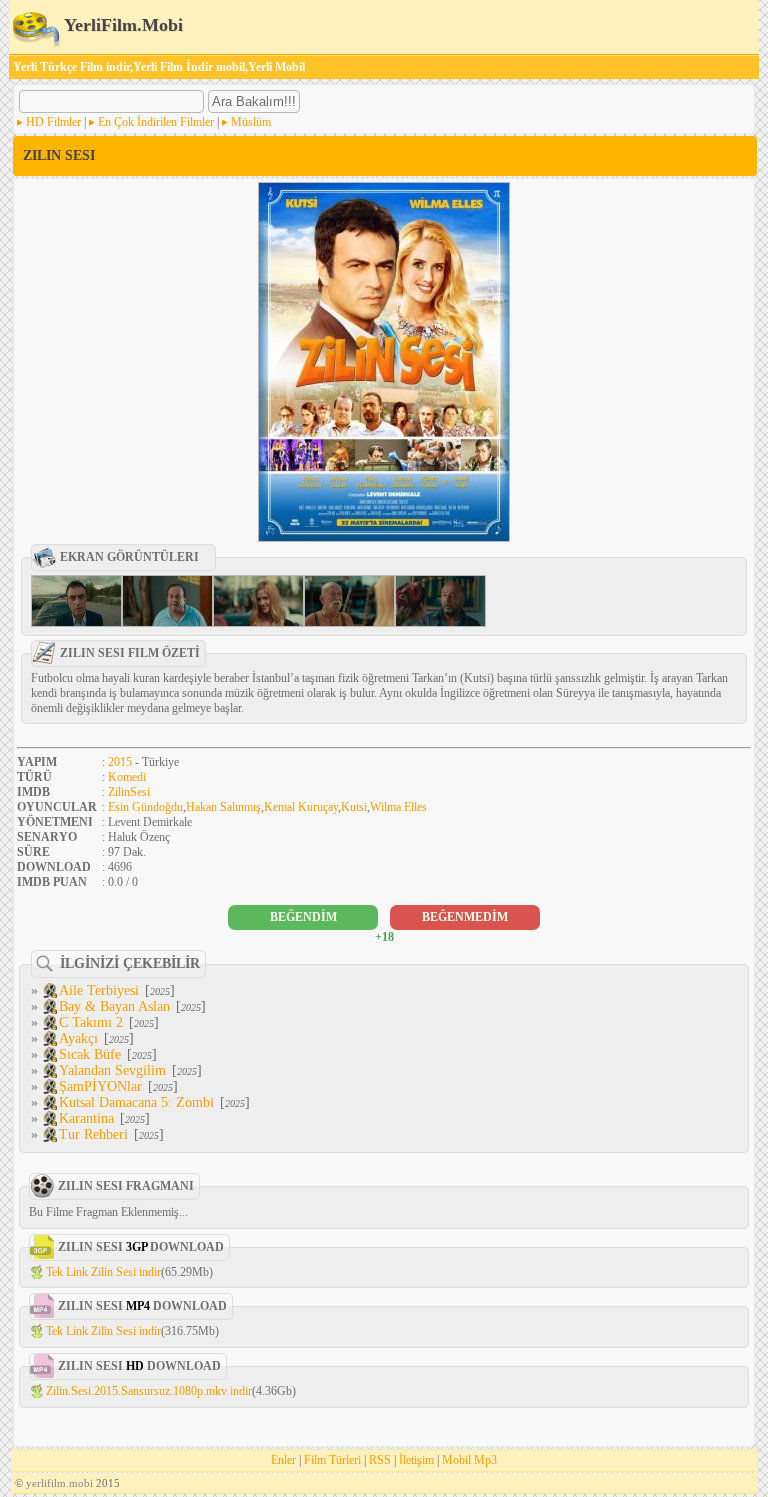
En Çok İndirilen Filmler (156, 122)
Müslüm (251, 122)
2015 (120, 762)
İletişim (416, 1460)
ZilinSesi (129, 792)
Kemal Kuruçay (301, 807)
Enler (283, 1460)
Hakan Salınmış (223, 807)
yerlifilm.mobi (59, 1483)
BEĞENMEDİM (465, 917)
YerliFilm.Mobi (121, 25)
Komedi (127, 777)
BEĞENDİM (303, 917)
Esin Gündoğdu (145, 807)
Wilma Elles (398, 807)
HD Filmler (53, 122)
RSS (380, 1460)
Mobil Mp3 (469, 1460)
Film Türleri (332, 1460)
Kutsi (354, 807)
